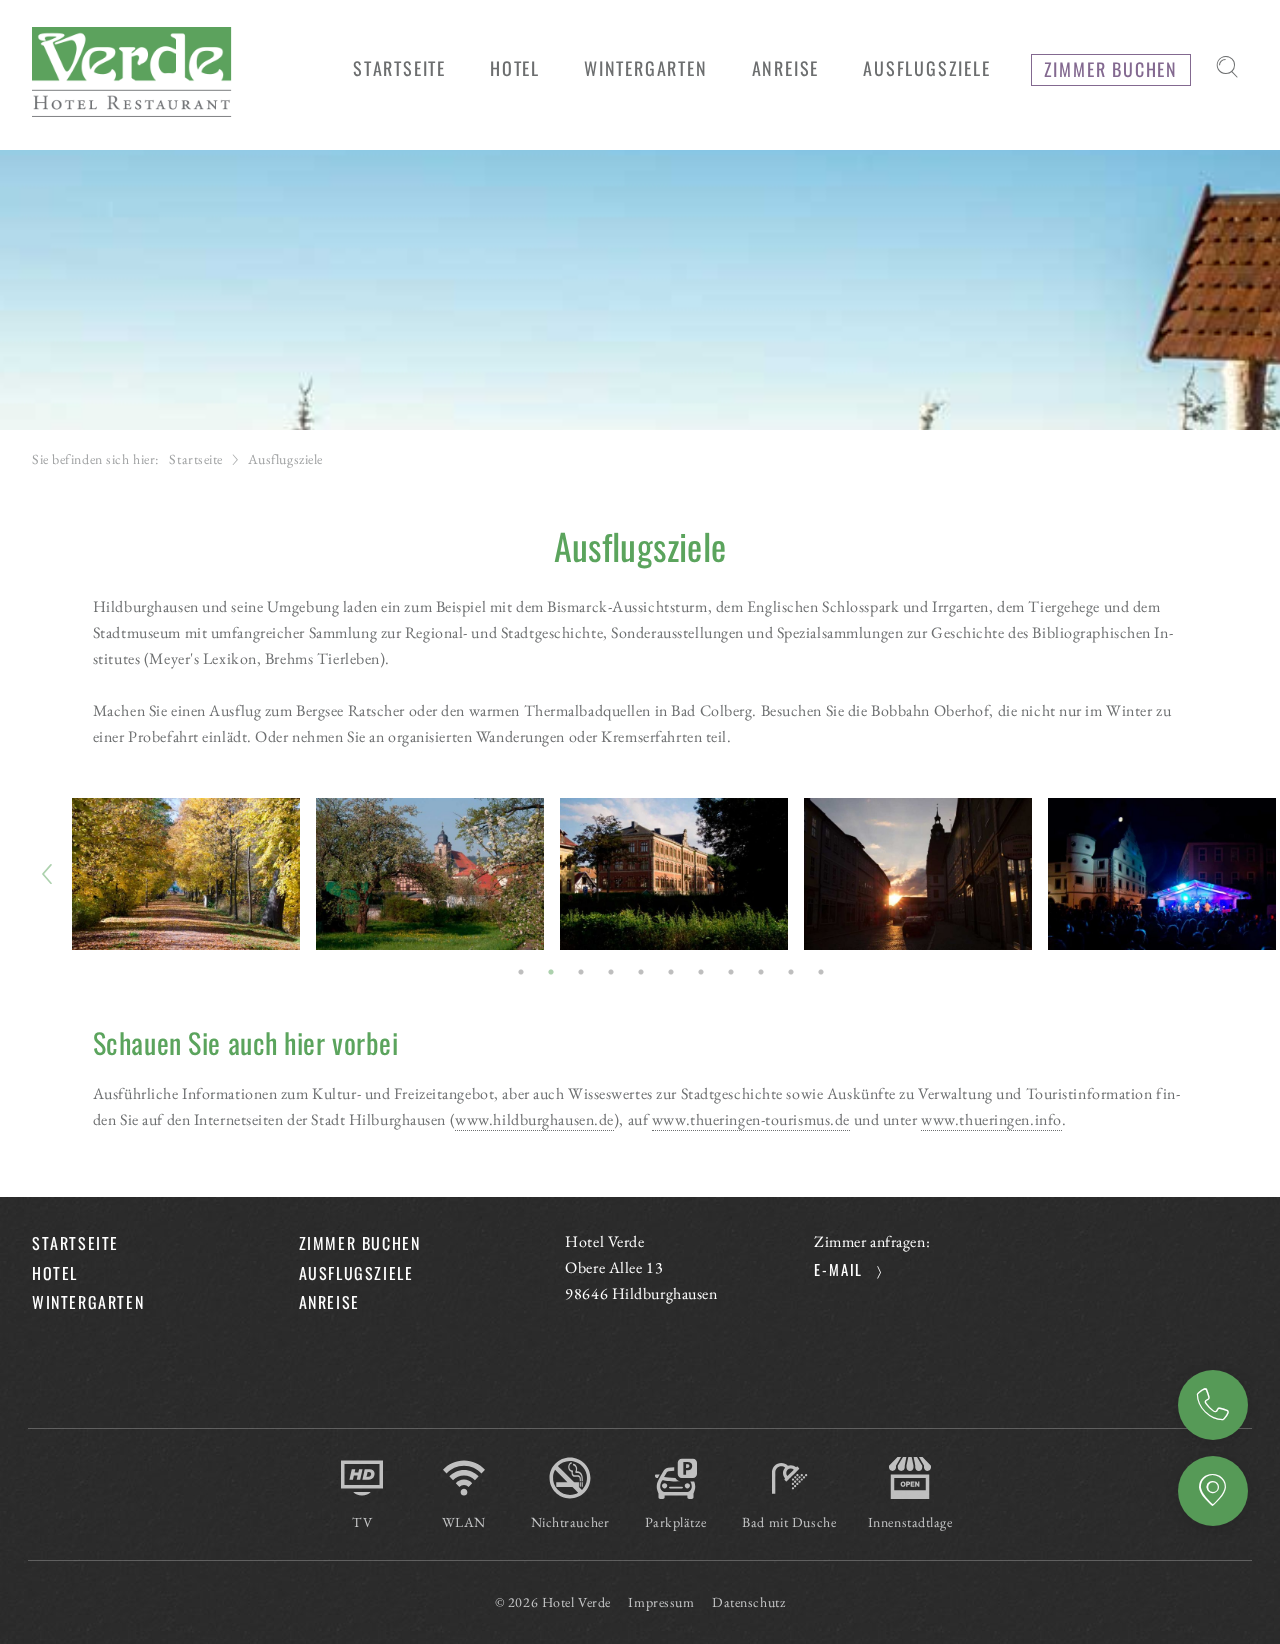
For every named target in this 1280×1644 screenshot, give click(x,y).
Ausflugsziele (356, 1273)
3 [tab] (582, 972)
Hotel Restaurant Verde (132, 72)
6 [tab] (672, 972)
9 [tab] (762, 972)
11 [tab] (822, 972)
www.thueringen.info (991, 1119)
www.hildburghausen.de (534, 1119)
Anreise (1213, 1491)
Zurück (48, 874)
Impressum (661, 1602)
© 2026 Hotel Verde (553, 1602)
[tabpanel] (186, 874)
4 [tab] (612, 972)
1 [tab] (522, 972)
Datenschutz (748, 1602)
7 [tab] (702, 972)
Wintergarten (88, 1302)
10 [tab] (792, 972)
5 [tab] (642, 972)
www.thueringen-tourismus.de (751, 1119)
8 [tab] (732, 972)
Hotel (55, 1273)
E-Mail (838, 1269)
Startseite (196, 459)
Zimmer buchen (1213, 1405)
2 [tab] (552, 972)
